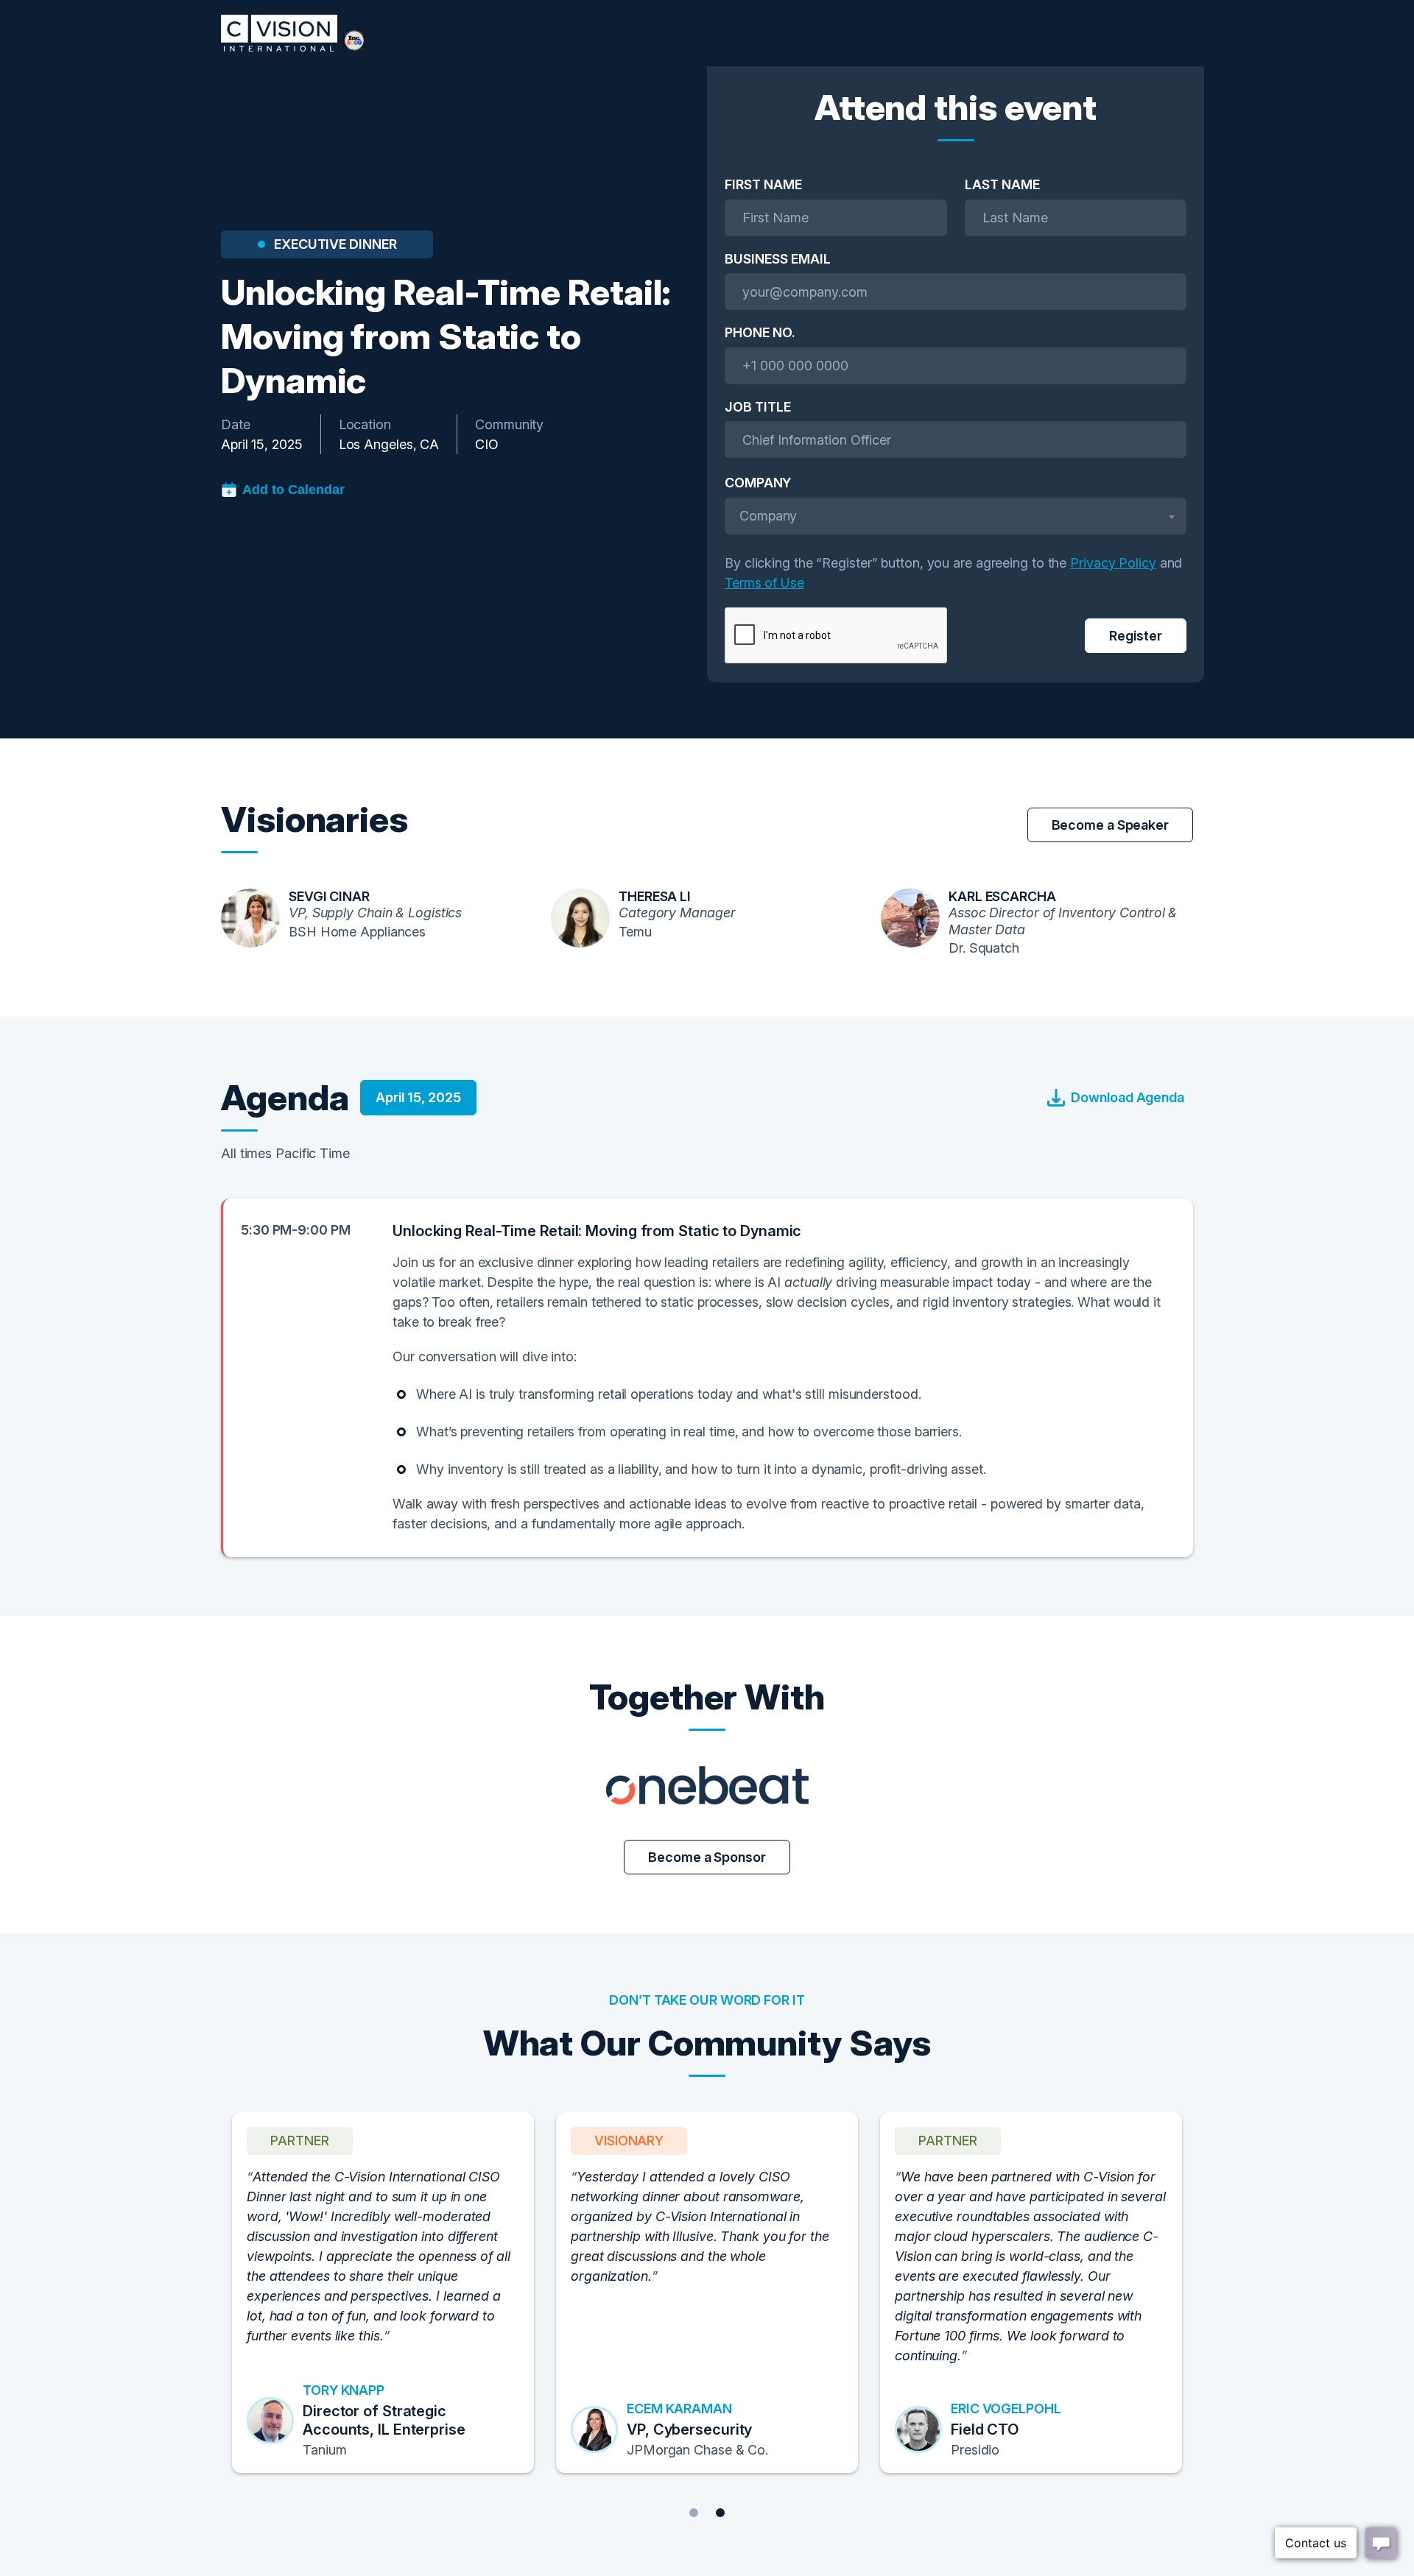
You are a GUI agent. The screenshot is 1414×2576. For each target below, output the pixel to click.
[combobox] (956, 516)
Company (758, 483)
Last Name (1002, 184)
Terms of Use (764, 583)
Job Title (758, 407)
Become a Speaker (1110, 825)
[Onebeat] (707, 1785)
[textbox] (956, 516)
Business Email (778, 259)
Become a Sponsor (707, 1857)
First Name (763, 184)
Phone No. (760, 332)
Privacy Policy (1113, 563)
